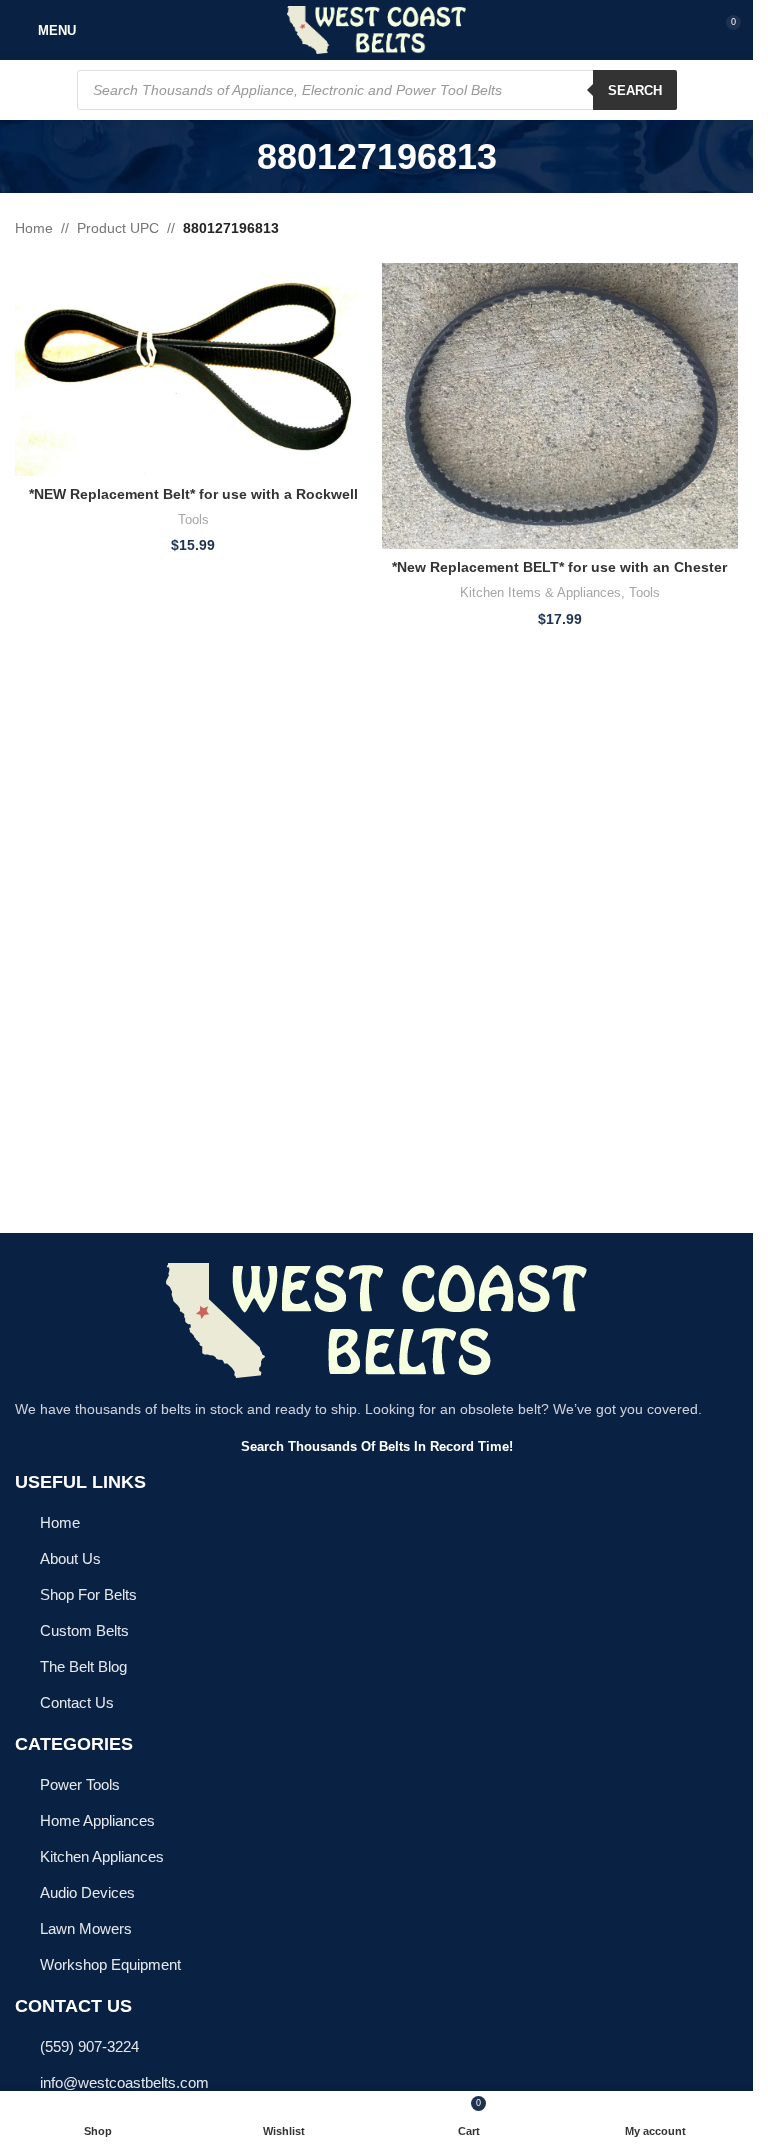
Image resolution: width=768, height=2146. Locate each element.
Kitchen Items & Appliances (540, 592)
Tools (193, 519)
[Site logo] (376, 29)
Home (34, 228)
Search (635, 90)
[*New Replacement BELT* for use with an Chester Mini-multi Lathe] (560, 406)
